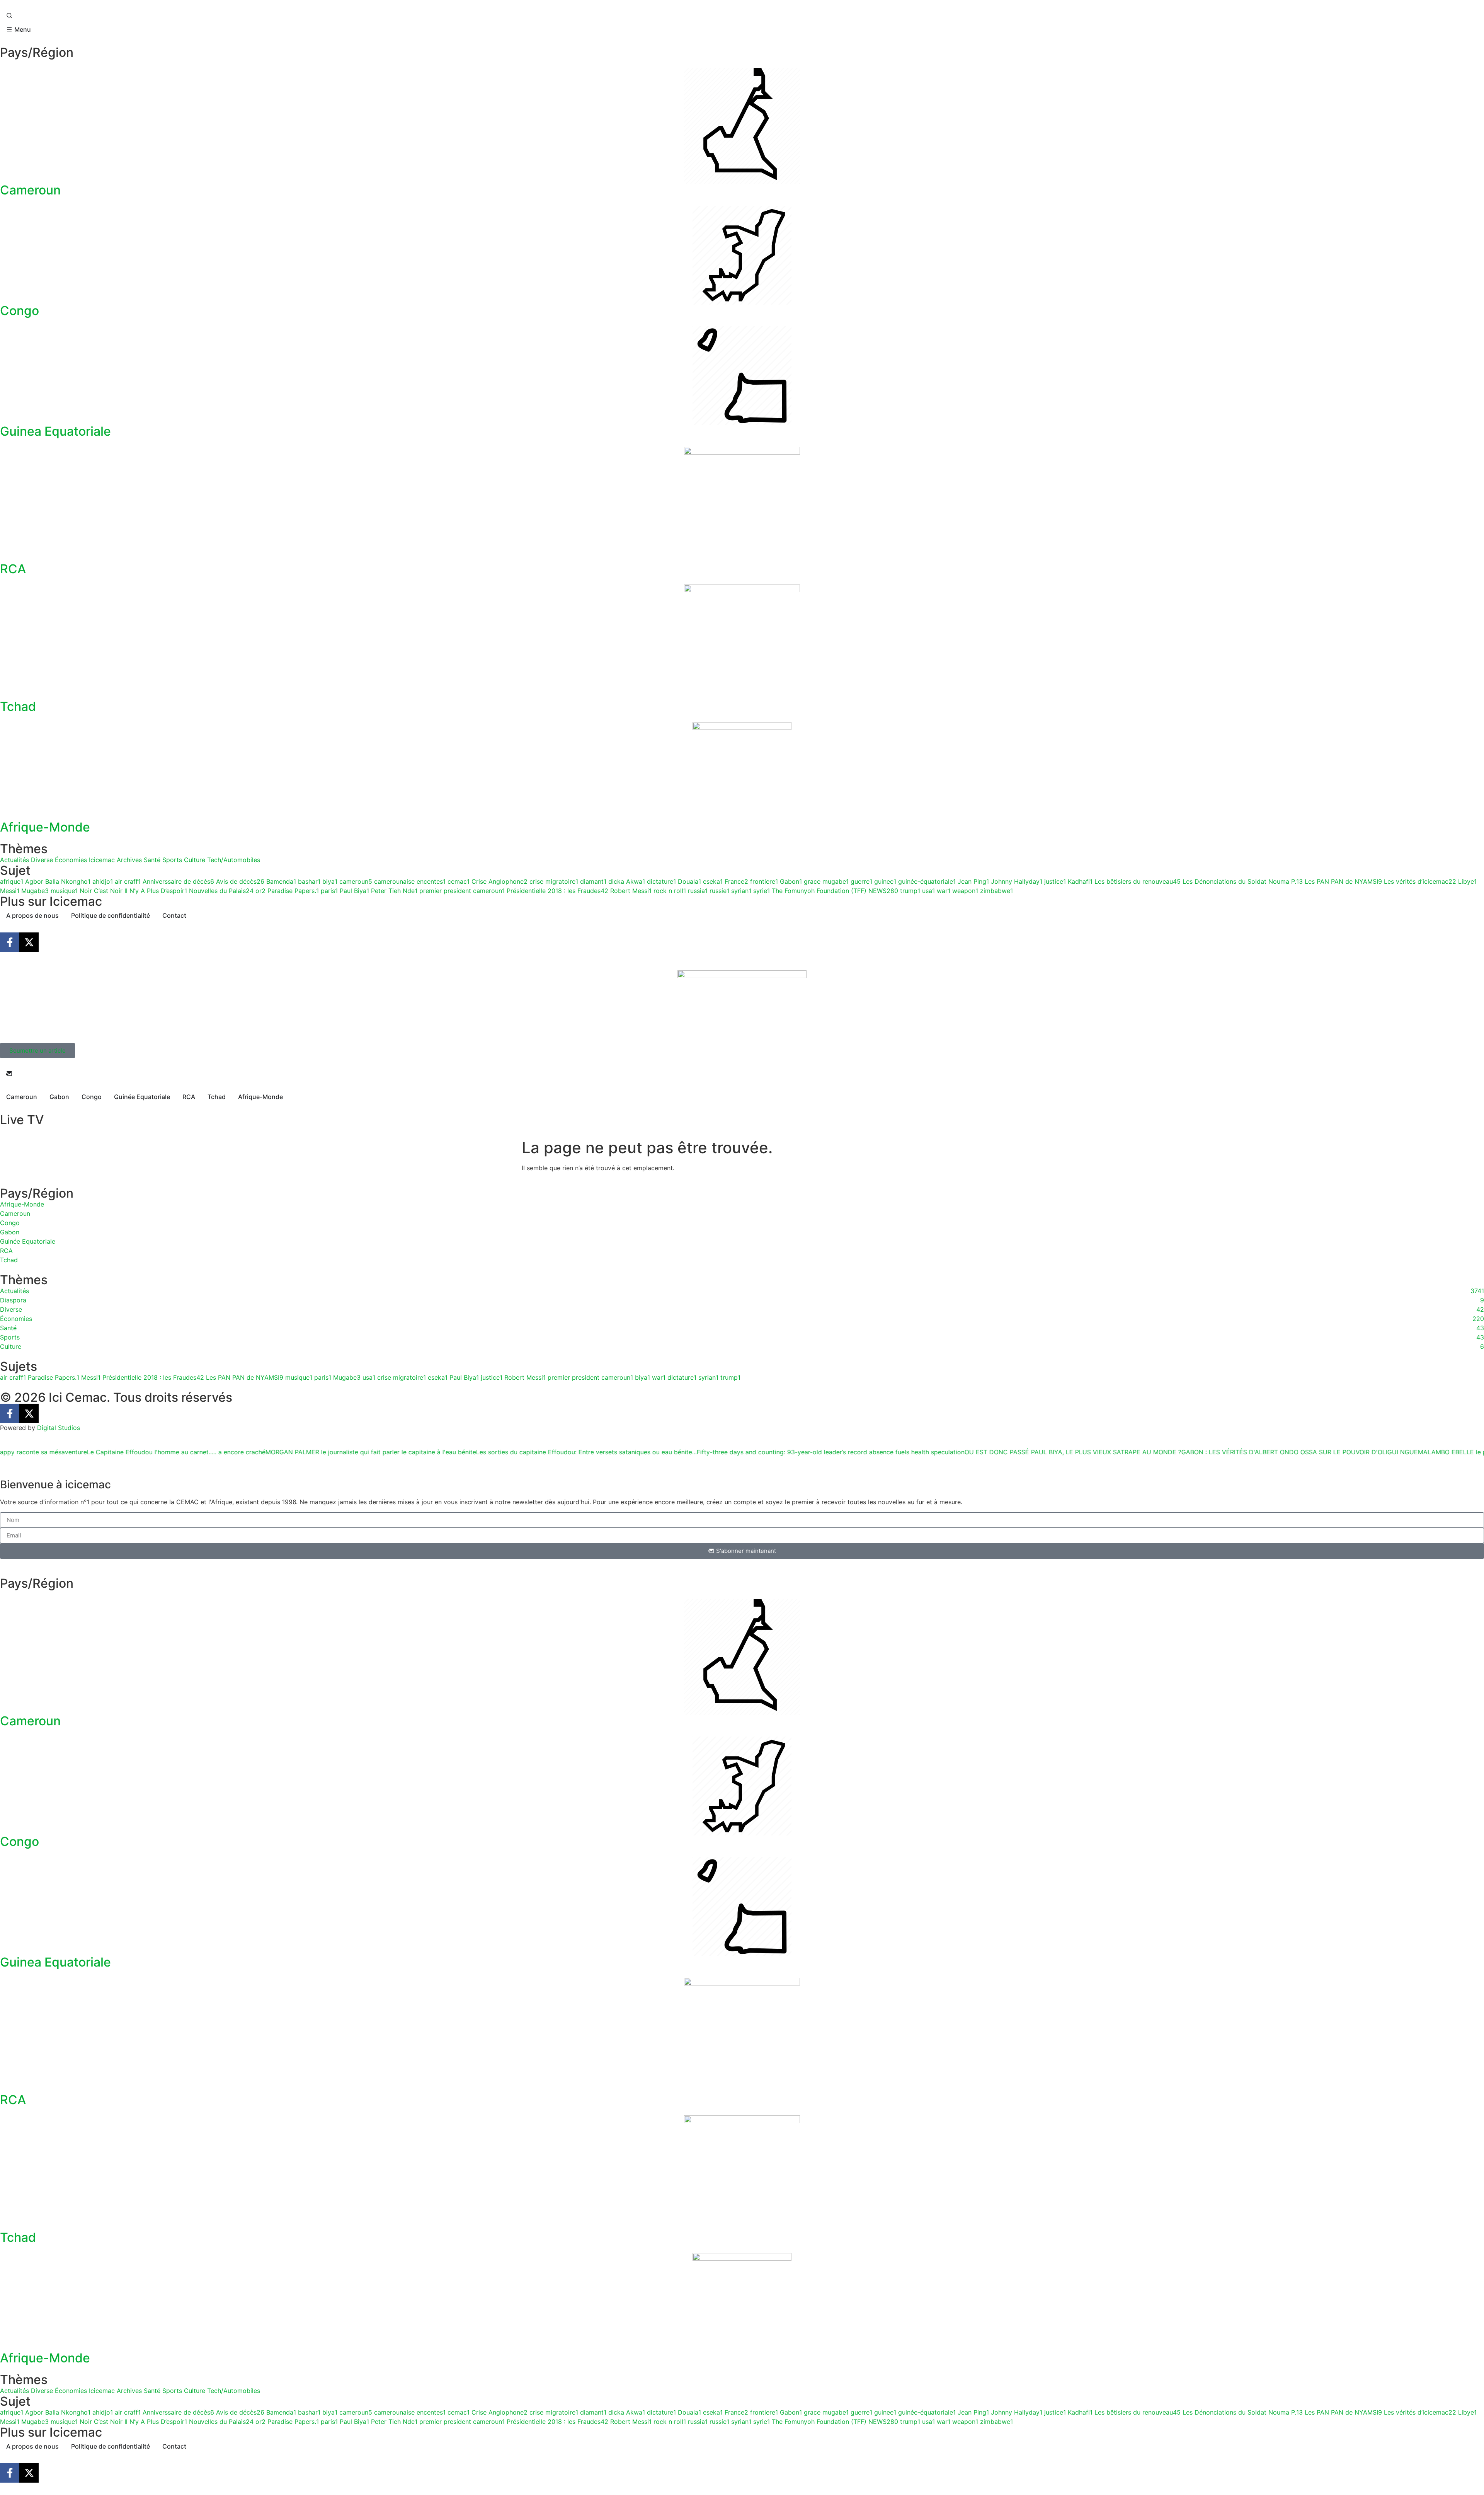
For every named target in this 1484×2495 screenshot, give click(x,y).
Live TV (22, 1120)
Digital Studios (59, 1428)
